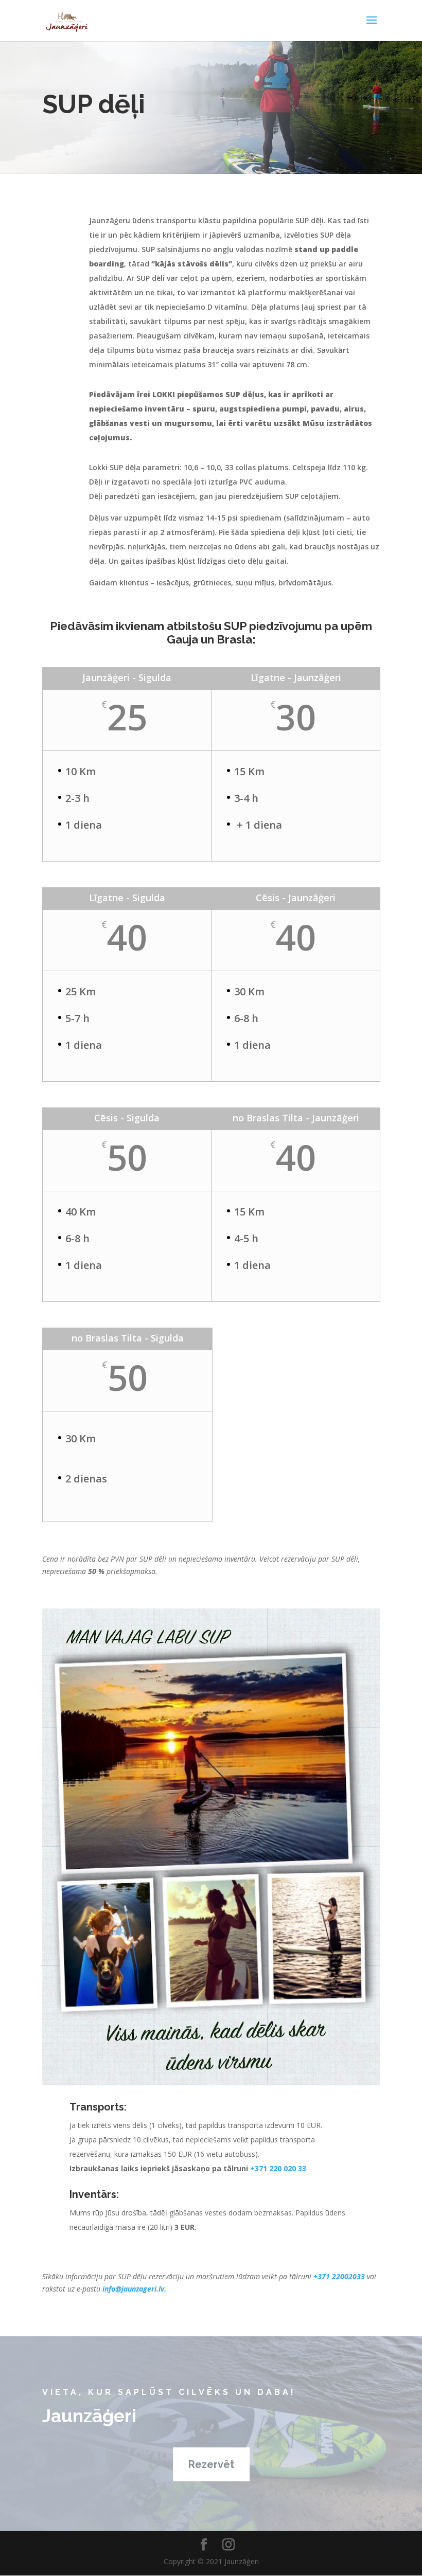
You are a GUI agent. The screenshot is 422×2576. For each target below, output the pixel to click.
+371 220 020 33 (278, 2168)
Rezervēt (211, 2464)
